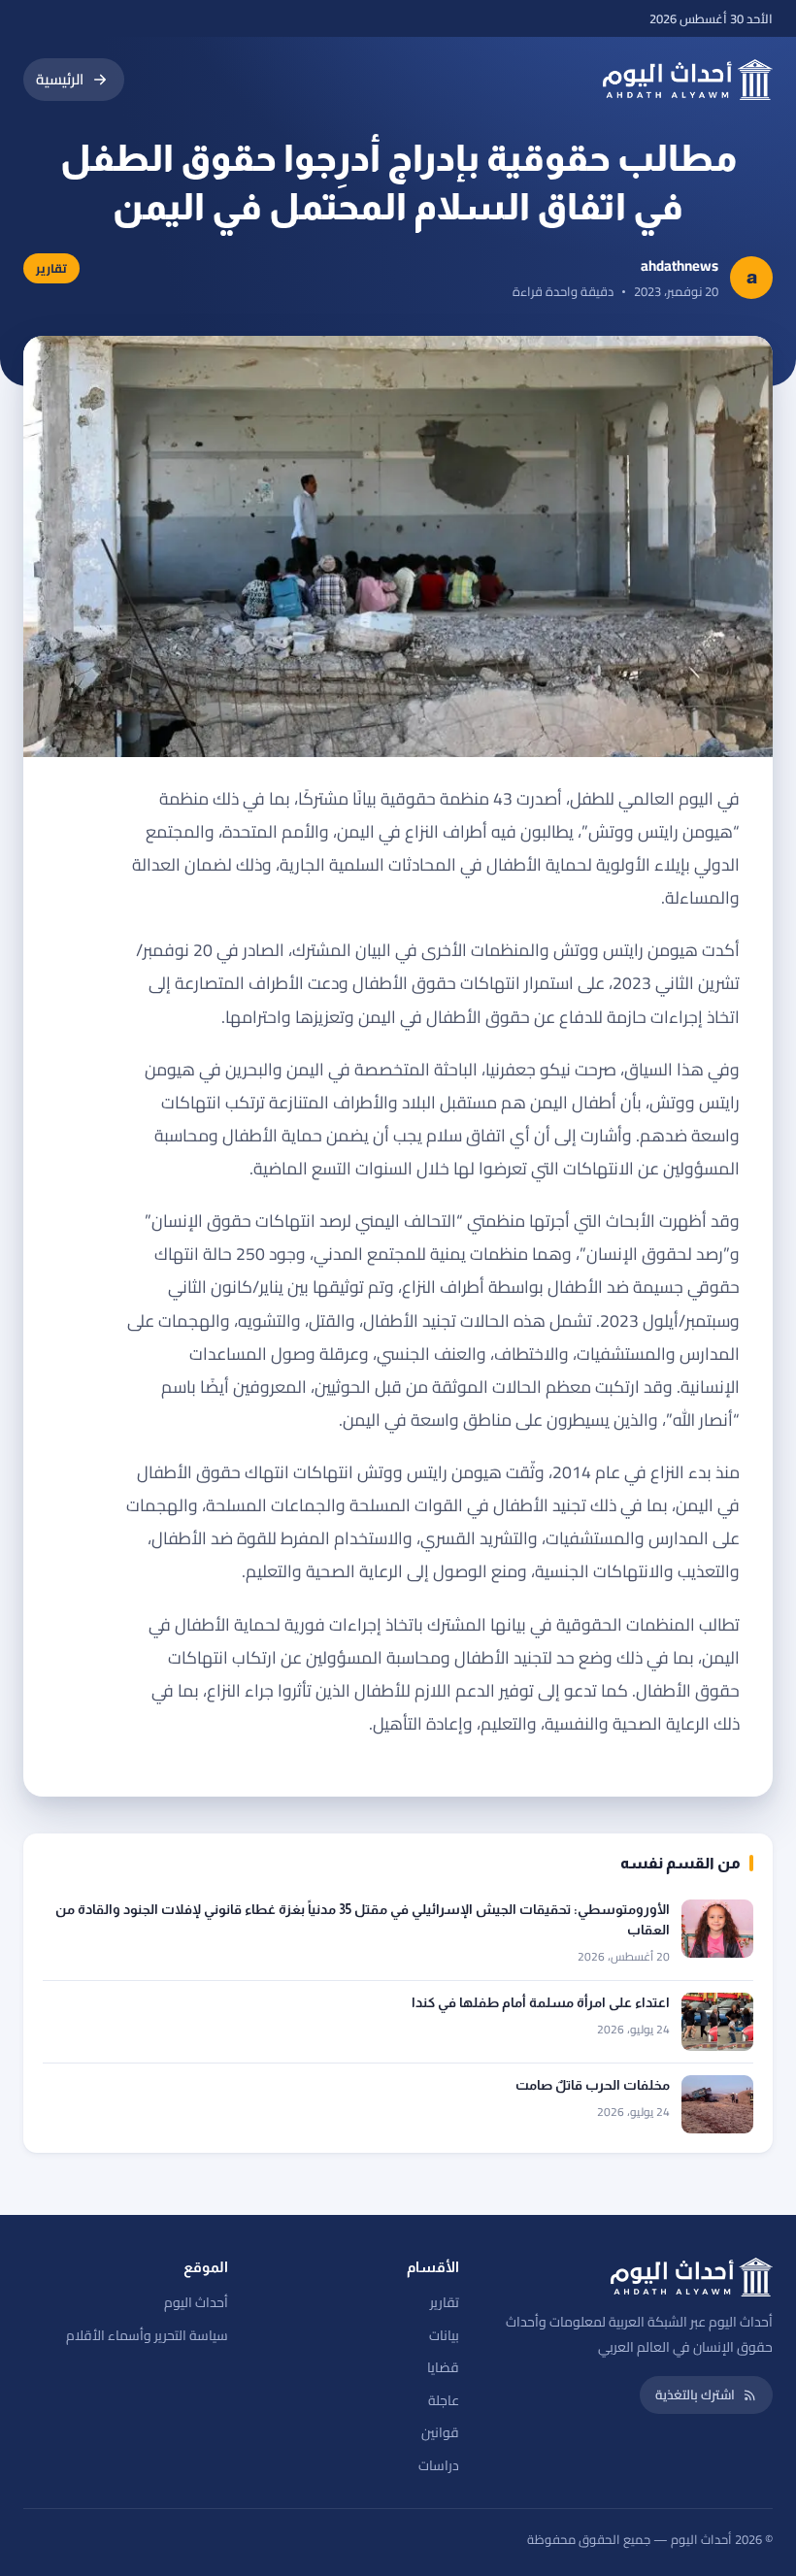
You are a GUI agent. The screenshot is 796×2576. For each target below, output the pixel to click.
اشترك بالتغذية (695, 2394)
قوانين (440, 2432)
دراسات (439, 2465)
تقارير (445, 2302)
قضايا (443, 2367)
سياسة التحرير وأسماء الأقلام (147, 2335)
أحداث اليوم (196, 2302)
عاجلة (444, 2400)
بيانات (444, 2335)
